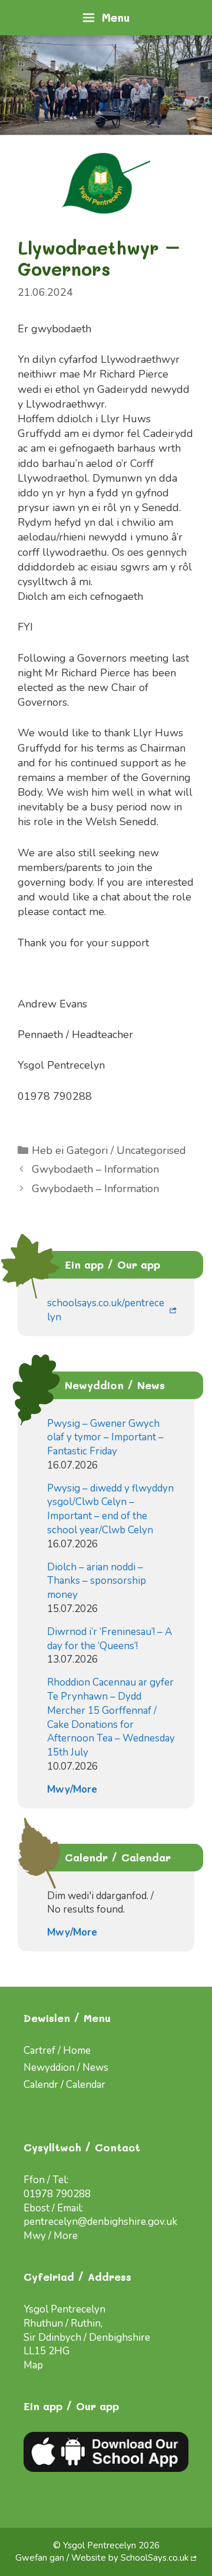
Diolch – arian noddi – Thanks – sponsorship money (97, 1581)
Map (33, 2365)
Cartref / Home (57, 2051)
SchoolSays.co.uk (155, 2558)
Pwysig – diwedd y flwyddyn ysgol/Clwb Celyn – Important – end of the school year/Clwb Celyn (110, 1509)
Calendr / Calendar (64, 2085)
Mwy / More (51, 2236)
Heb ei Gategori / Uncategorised (109, 1150)
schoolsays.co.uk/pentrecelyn (106, 1310)
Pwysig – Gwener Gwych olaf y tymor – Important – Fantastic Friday (105, 1438)
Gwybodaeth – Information (95, 1169)
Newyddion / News (66, 2068)
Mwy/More (72, 1789)
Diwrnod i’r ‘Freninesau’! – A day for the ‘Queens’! (110, 1639)
